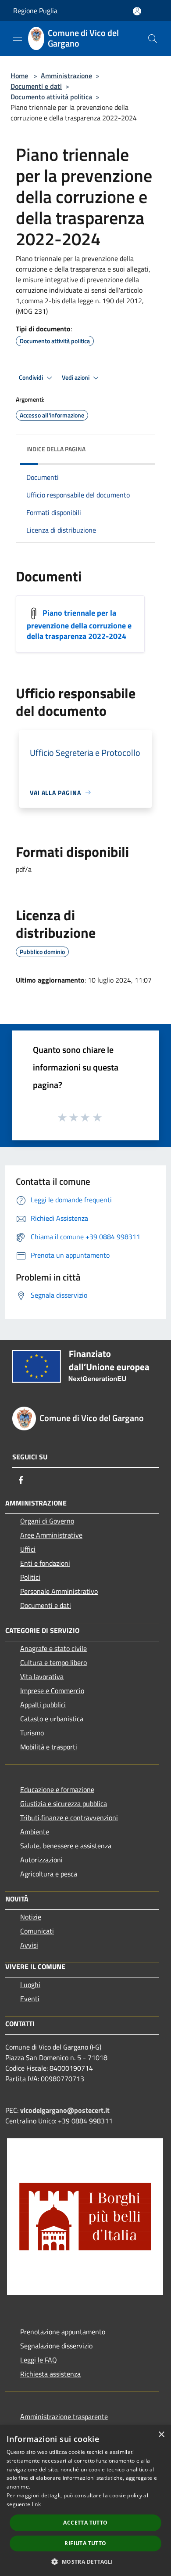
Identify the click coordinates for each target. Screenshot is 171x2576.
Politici (30, 1577)
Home (19, 76)
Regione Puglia (35, 11)
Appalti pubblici (43, 1705)
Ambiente (35, 1832)
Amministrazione (66, 76)
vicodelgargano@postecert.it (65, 2110)
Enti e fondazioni (45, 1563)
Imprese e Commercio (52, 1691)
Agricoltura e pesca (49, 1874)
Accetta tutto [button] (85, 2523)
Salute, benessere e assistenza (66, 1846)
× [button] (161, 2435)
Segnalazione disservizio (56, 2346)
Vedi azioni (76, 377)
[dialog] (85, 2501)
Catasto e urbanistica (52, 1719)
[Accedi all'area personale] (137, 11)
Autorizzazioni (41, 1860)
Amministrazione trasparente (64, 2416)
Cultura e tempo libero (53, 1662)
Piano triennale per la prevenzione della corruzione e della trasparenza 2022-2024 (79, 624)
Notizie (31, 1917)
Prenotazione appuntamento (63, 2332)
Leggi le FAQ (39, 2360)
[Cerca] (153, 39)
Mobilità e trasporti (49, 1747)
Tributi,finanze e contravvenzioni (69, 1818)
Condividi (32, 377)
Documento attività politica (51, 97)
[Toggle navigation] (18, 38)
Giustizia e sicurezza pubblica (64, 1803)
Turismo (32, 1733)
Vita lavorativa (42, 1676)
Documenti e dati (36, 86)
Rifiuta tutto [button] (85, 2543)
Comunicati (37, 1931)
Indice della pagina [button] (56, 449)
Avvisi (29, 1945)
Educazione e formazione (57, 1789)
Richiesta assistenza (50, 2374)
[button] (85, 2561)
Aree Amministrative (51, 1535)
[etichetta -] (98, 1117)
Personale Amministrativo (59, 1591)
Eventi (30, 1999)
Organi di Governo (47, 1521)
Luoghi (30, 1985)
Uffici (28, 1549)
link (36, 2504)
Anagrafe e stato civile (53, 1648)
